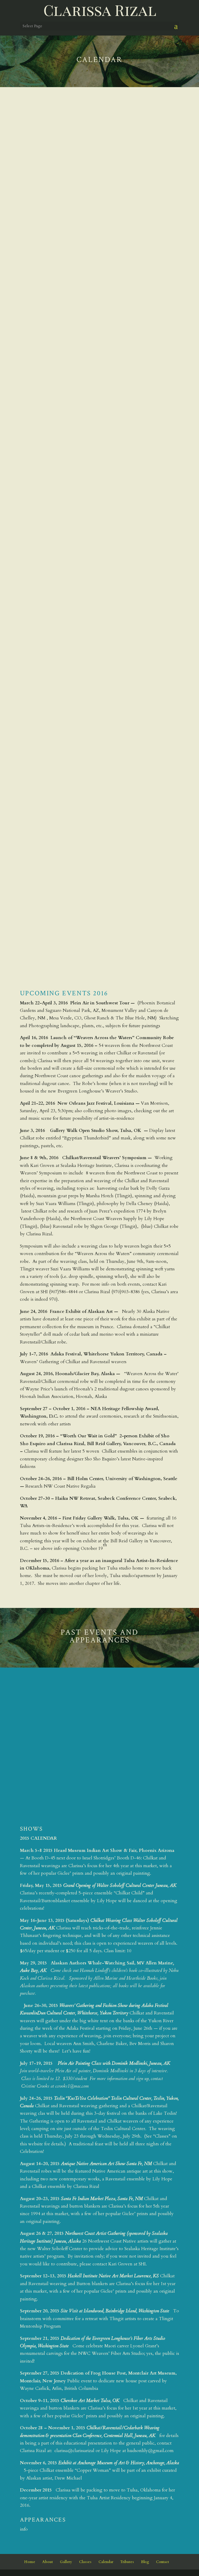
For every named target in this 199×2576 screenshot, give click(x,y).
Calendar (106, 2562)
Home (30, 2562)
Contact (162, 2562)
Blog (145, 2562)
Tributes (127, 2562)
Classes (85, 2562)
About (48, 2562)
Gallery (66, 2562)
